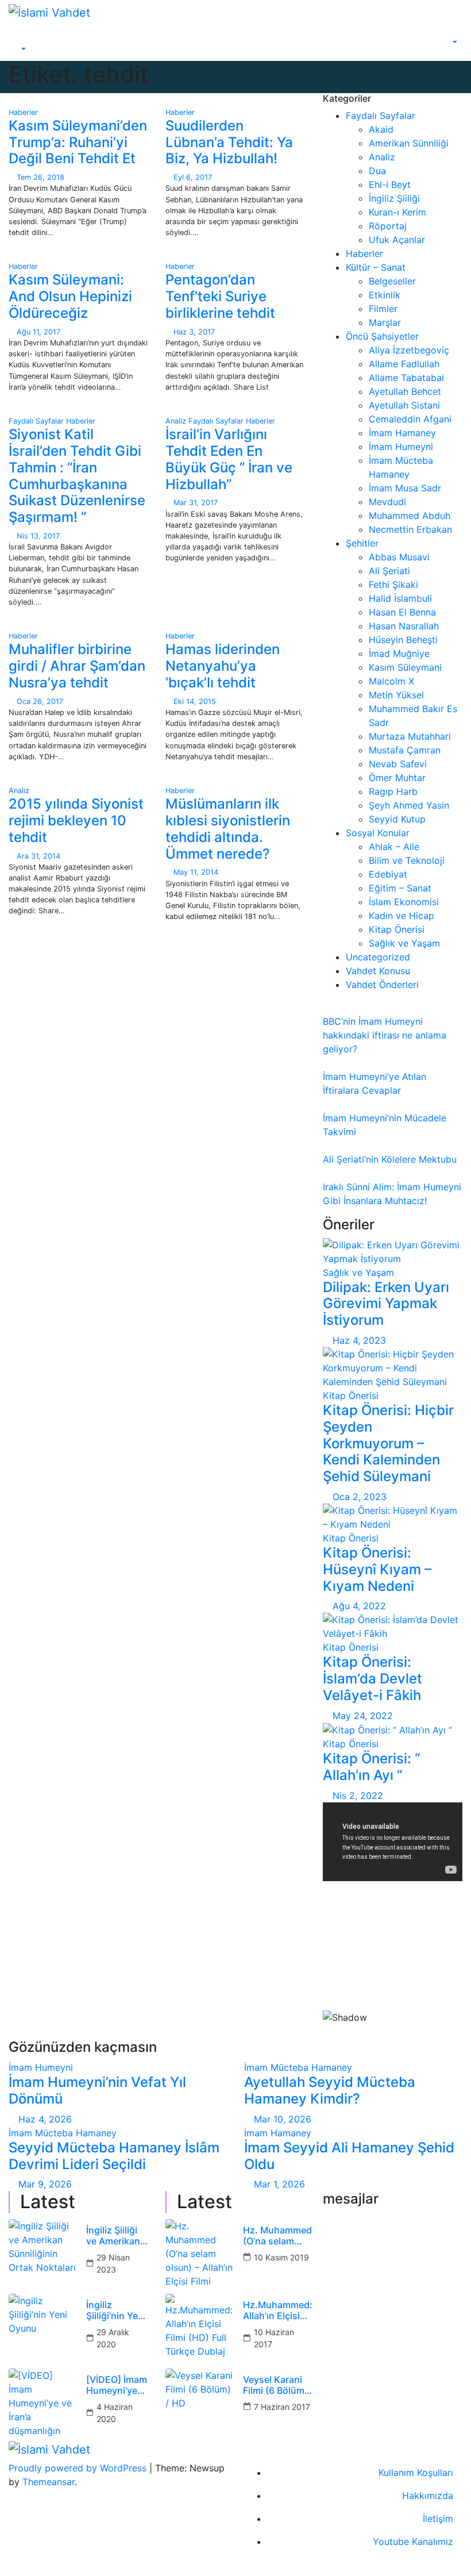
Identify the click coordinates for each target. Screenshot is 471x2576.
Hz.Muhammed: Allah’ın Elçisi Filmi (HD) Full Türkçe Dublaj (278, 2310)
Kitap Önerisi (397, 929)
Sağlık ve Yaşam (404, 943)
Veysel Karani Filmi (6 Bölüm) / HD (275, 2385)
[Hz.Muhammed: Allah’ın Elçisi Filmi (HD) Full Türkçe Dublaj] (200, 2328)
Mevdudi (387, 502)
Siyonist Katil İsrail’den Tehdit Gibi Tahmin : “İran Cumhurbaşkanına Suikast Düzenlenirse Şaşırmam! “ (77, 476)
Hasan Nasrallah (404, 626)
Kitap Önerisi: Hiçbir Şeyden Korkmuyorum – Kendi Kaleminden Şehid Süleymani (388, 1443)
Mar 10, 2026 (283, 2119)
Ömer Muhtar (397, 778)
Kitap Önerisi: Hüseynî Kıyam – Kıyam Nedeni (377, 1569)
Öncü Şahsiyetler (382, 336)
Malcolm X (391, 681)
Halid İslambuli (400, 598)
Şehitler (362, 543)
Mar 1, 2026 (279, 2184)
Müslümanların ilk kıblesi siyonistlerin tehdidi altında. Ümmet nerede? (228, 828)
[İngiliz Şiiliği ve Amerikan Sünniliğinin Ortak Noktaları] (43, 2254)
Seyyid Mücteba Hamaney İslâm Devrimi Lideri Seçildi (114, 2156)
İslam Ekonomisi (404, 902)
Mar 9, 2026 (45, 2184)
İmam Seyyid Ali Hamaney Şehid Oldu (349, 2156)
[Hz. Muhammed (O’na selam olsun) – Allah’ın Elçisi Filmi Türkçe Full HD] (200, 2254)
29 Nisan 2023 (113, 2263)
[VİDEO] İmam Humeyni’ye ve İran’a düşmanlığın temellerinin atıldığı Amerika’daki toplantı (117, 2385)
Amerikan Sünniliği (409, 143)
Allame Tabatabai (406, 378)
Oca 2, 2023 (360, 1497)
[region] (393, 1965)
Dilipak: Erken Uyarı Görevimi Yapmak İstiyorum (386, 1304)
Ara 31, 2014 (38, 856)
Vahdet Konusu (378, 971)
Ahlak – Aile (394, 847)
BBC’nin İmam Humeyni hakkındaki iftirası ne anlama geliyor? (385, 1035)
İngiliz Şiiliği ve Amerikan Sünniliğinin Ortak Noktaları (113, 2236)
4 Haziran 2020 (115, 2413)
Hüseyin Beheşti (403, 640)
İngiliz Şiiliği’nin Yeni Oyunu (116, 2310)
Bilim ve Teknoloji (407, 860)
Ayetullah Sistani (404, 405)
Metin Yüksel (396, 695)
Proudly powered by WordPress (79, 2468)
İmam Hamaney (402, 433)
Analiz (177, 421)
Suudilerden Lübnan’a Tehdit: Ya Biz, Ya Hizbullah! (229, 142)
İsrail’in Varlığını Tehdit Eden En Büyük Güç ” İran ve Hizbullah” (229, 459)
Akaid (381, 129)
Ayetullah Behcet (405, 391)
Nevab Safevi (398, 764)
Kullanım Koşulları (416, 2473)
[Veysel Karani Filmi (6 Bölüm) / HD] (200, 2403)
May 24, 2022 (363, 1716)
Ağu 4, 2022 (359, 1606)
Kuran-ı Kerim (397, 212)
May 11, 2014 (196, 872)
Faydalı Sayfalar (37, 421)
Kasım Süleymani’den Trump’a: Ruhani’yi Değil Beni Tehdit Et (78, 142)
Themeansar (49, 2482)
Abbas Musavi (399, 557)
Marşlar (385, 322)
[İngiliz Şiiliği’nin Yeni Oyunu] (43, 2328)
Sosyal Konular (378, 833)
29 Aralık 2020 (113, 2338)
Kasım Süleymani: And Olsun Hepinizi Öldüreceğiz (70, 296)
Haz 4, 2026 (45, 2119)
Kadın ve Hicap (401, 916)
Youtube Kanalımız (413, 2542)
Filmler (383, 309)
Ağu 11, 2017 (38, 332)
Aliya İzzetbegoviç (409, 350)
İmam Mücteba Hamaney (298, 2067)
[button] (18, 49)
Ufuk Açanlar (397, 240)
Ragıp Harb (393, 791)
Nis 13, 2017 (38, 536)
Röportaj (388, 226)
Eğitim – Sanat (400, 888)
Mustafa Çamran (405, 750)
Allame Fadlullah (404, 364)
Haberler (23, 112)
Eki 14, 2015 (195, 701)
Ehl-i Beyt (390, 184)
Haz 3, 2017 (194, 332)
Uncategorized (378, 957)
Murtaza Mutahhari (410, 736)
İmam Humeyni (401, 447)
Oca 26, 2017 (40, 701)
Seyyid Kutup (397, 819)
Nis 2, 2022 (358, 1795)
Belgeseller (392, 281)
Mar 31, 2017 (196, 503)
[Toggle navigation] (26, 39)
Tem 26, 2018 (40, 177)
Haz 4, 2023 (359, 1340)
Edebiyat (388, 874)
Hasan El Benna (402, 612)
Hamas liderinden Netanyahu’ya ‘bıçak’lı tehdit (223, 666)
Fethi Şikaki (393, 585)
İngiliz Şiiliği (394, 198)
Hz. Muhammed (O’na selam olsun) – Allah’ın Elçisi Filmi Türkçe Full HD (277, 2236)
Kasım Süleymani (405, 667)
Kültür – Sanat (376, 267)
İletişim (438, 2519)
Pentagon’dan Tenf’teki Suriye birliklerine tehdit (220, 296)
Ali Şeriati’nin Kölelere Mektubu (390, 1159)
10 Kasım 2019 (281, 2257)
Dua (377, 171)
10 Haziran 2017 (274, 2338)
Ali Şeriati (389, 571)
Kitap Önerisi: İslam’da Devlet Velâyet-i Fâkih (372, 1679)
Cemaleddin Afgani (410, 419)
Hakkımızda (428, 2496)
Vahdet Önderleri (382, 985)
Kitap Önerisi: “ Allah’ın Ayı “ (371, 1767)
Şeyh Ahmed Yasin (409, 805)
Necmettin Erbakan (410, 529)
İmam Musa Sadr (405, 488)
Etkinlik (385, 295)
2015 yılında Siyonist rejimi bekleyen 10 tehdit (76, 820)
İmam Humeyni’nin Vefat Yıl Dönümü (97, 2090)
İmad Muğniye (399, 653)
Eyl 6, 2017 (193, 177)
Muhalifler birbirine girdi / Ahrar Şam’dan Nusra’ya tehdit (77, 666)
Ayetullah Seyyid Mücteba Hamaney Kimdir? (330, 2090)
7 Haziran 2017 (282, 2407)
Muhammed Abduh (410, 516)
